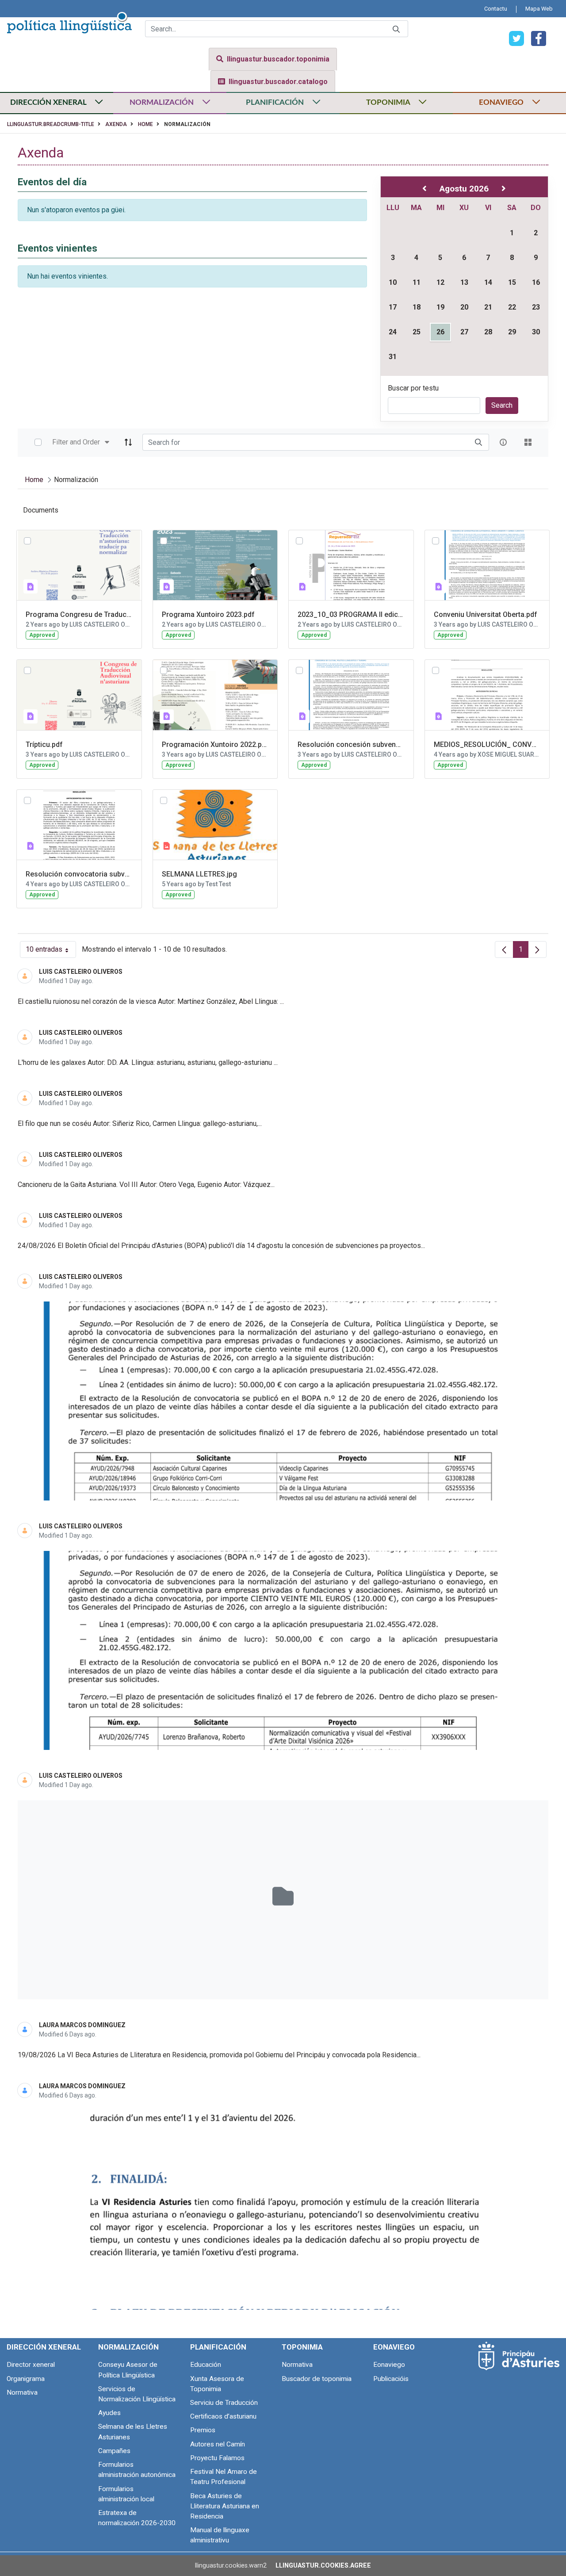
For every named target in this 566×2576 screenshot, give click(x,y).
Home (145, 124)
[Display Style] (528, 442)
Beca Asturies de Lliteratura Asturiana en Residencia (225, 2506)
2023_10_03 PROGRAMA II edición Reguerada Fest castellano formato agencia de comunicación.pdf (351, 614)
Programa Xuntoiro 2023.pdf (208, 614)
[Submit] (396, 29)
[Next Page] (537, 949)
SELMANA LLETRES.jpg (199, 874)
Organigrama (26, 2379)
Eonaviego (389, 2365)
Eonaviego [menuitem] (394, 2347)
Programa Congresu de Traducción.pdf (79, 614)
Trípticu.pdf (44, 744)
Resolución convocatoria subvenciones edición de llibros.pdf (79, 874)
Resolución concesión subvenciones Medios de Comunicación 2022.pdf (351, 744)
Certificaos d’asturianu (223, 2416)
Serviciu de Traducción (224, 2403)
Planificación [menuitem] (218, 2347)
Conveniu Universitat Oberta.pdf (486, 614)
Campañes (114, 2451)
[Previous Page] (504, 949)
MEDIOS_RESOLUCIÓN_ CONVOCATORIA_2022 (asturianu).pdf (487, 744)
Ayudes (109, 2413)
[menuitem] (496, 9)
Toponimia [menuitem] (302, 2347)
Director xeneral (31, 2365)
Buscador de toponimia (317, 2379)
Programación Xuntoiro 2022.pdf (215, 744)
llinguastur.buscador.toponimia (278, 59)
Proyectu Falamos (217, 2458)
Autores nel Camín (218, 2444)
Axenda (116, 124)
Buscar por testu (413, 388)
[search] (478, 442)
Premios (203, 2430)
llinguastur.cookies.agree (323, 2566)
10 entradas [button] (51, 951)
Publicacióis (391, 2379)
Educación (206, 2365)
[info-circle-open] (503, 442)
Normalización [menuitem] (128, 2347)
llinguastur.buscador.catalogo (278, 82)
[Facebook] (535, 38)
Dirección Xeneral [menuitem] (44, 2347)
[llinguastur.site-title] (69, 21)
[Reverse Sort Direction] (128, 442)
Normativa (22, 2392)
